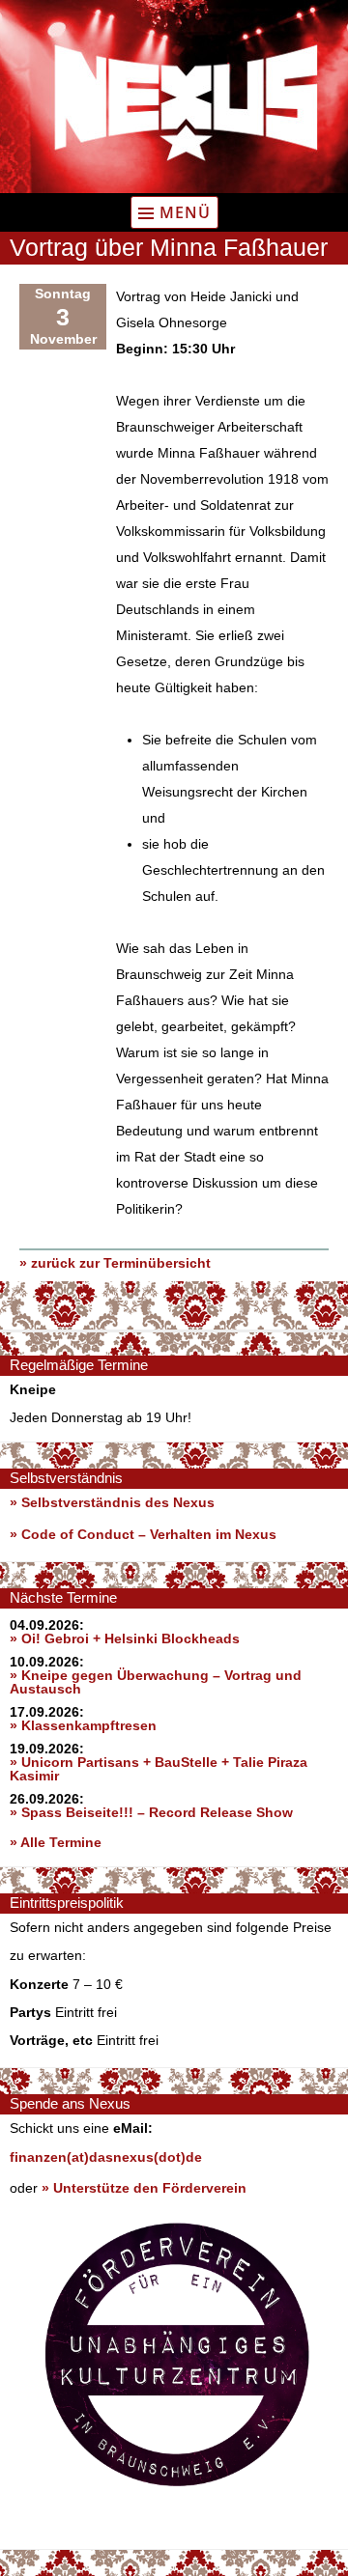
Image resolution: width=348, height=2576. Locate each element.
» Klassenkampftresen (83, 1725)
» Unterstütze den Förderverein (144, 2188)
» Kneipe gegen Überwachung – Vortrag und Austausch (156, 1682)
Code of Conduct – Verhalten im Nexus (149, 1534)
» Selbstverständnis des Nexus (112, 1502)
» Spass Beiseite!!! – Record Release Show (151, 1812)
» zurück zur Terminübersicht (115, 1263)
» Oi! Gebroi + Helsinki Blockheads (125, 1638)
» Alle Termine (56, 1842)
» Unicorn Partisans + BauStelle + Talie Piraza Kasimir (159, 1769)
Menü (185, 212)
